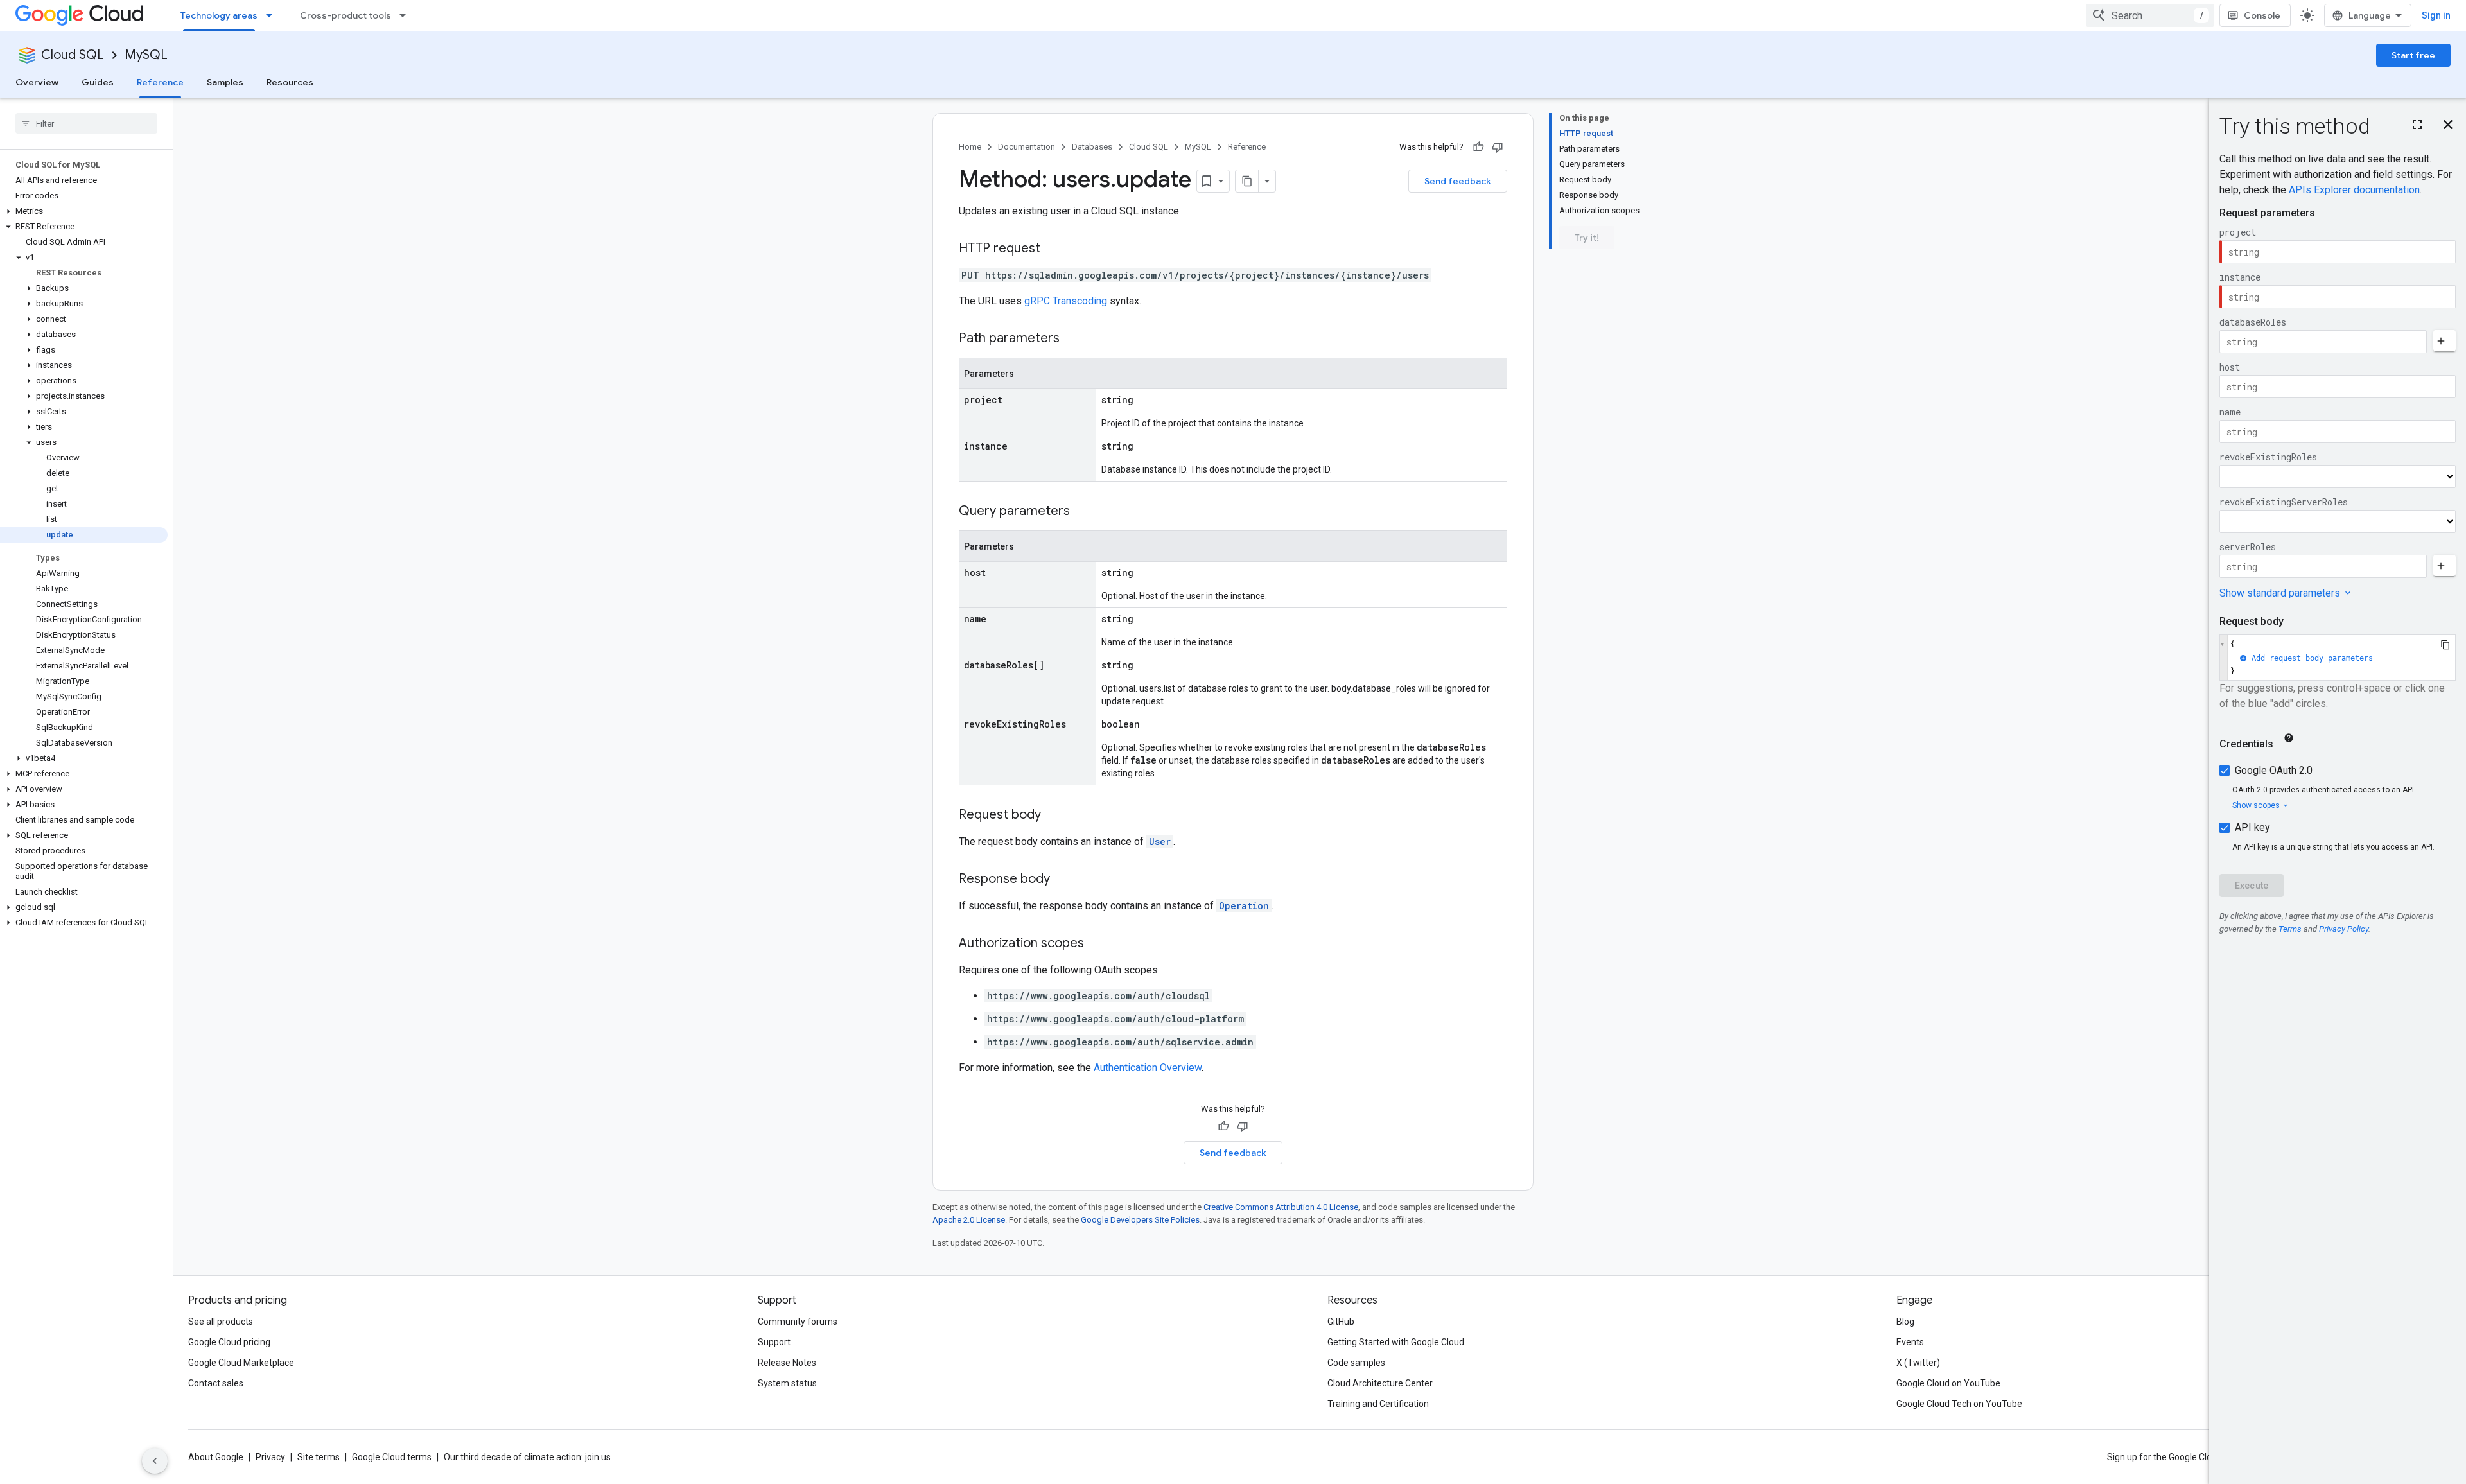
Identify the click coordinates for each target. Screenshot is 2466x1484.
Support (774, 1342)
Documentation (1027, 147)
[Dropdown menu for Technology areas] (273, 15)
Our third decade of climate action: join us (527, 1457)
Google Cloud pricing (229, 1342)
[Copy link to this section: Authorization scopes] (1097, 944)
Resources (290, 82)
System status (787, 1383)
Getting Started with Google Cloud (1396, 1342)
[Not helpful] (1498, 147)
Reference (160, 82)
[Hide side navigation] (155, 1461)
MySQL (146, 55)
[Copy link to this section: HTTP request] (1053, 249)
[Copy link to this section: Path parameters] (1072, 339)
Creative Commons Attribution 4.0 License (1281, 1207)
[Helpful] (1478, 147)
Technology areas (219, 15)
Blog (1905, 1322)
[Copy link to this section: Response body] (1063, 880)
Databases (1092, 147)
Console (2262, 15)
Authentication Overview (1148, 1068)
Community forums (798, 1322)
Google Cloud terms (392, 1457)
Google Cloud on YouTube (1948, 1383)
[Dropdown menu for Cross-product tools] (407, 15)
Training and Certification (1378, 1404)
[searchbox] (86, 123)
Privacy (270, 1457)
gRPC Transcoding (1066, 301)
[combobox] (2150, 15)
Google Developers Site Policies (1140, 1220)
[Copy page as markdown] (1247, 181)
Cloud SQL (73, 55)
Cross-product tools (345, 15)
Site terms (319, 1457)
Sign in (2436, 15)
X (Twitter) (1918, 1363)
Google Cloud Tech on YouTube (1959, 1404)
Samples (225, 82)
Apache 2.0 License (969, 1220)
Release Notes (787, 1363)
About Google (216, 1457)
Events (1910, 1342)
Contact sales (216, 1383)
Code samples (1356, 1363)
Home (970, 147)
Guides (98, 82)
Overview (37, 82)
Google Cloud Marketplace (241, 1363)
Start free (2413, 55)
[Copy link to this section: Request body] (1054, 816)
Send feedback (1458, 181)
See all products (221, 1322)
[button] (84, 211)
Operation (1244, 906)
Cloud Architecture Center (1380, 1383)
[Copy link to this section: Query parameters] (1083, 512)
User (1160, 842)
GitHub (1341, 1322)
